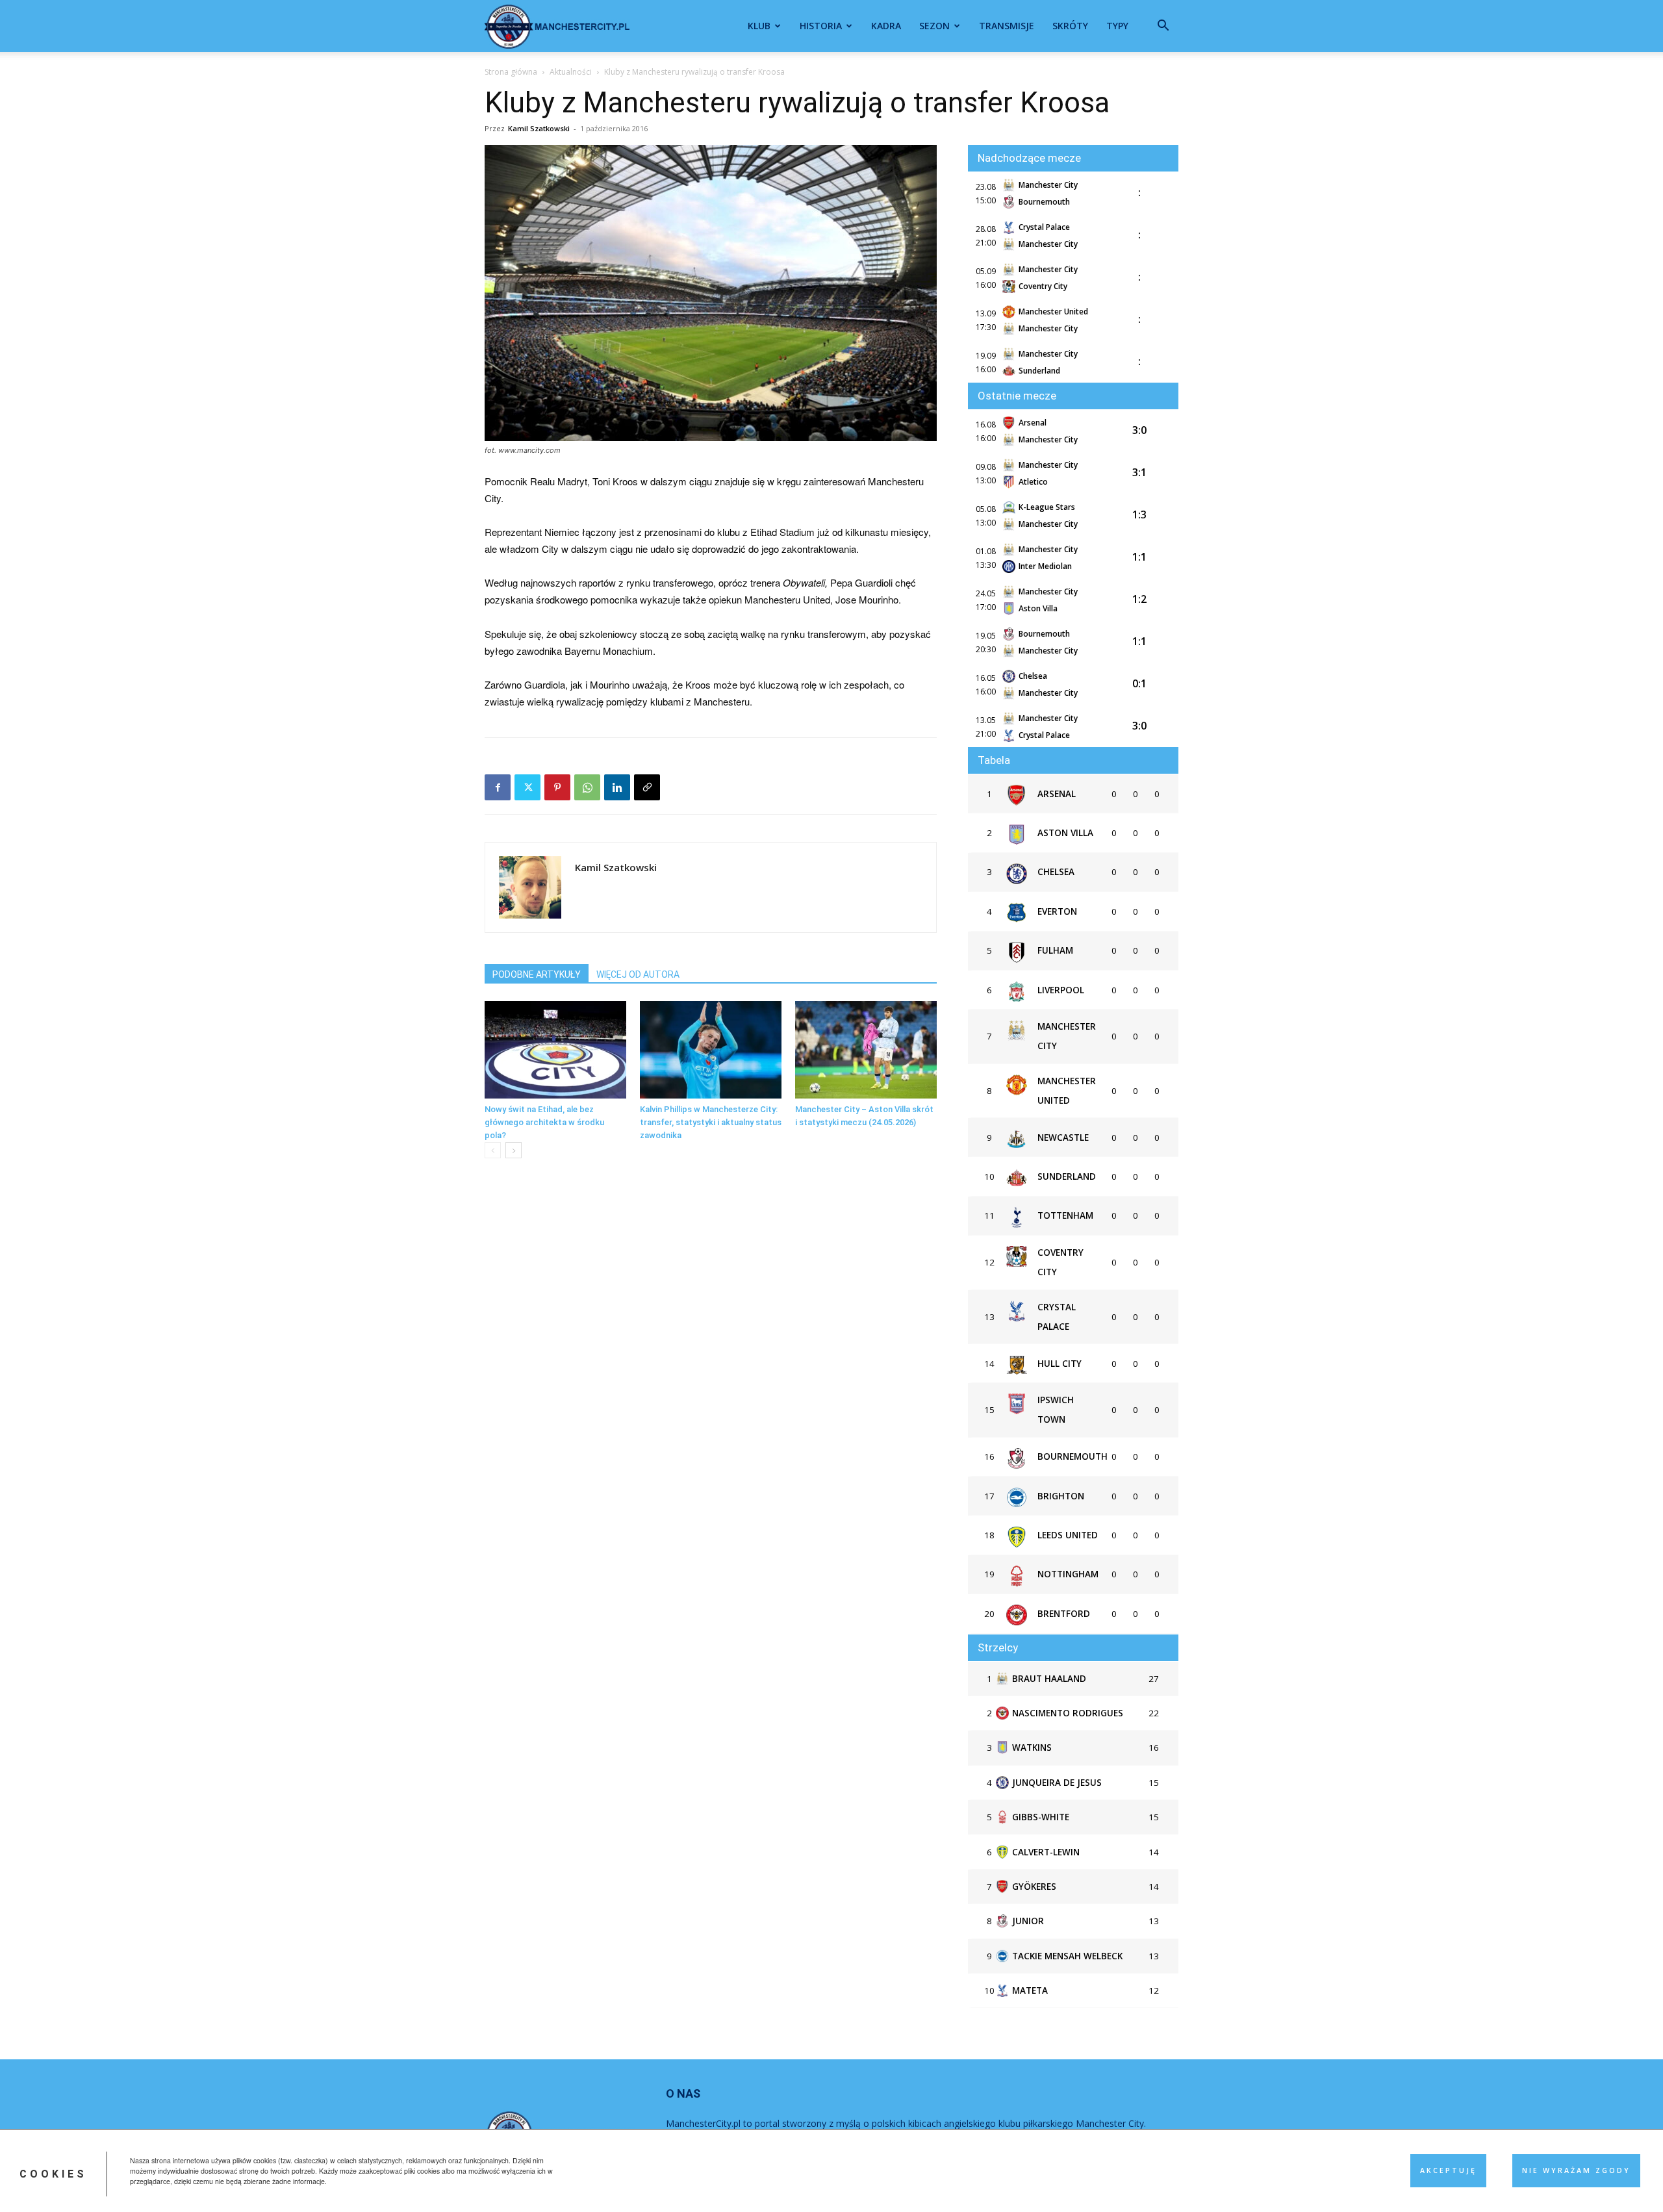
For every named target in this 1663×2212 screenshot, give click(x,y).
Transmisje (1007, 26)
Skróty (1070, 26)
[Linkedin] (617, 787)
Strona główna (511, 72)
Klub (759, 26)
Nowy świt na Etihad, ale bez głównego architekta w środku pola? (544, 1122)
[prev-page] (493, 1150)
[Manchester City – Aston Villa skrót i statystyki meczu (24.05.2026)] (866, 1050)
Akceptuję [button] (1448, 2170)
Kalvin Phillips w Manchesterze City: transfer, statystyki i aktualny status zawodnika (711, 1122)
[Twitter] (527, 787)
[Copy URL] (647, 787)
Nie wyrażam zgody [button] (1576, 2170)
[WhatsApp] (587, 787)
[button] (1163, 27)
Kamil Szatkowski (539, 128)
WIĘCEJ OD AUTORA (638, 974)
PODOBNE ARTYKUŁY (537, 974)
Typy (1117, 26)
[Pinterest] (557, 787)
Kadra (886, 26)
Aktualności (571, 72)
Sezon (934, 26)
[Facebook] (498, 787)
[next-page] (514, 1150)
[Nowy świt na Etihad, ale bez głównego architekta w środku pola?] (555, 1050)
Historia (821, 26)
